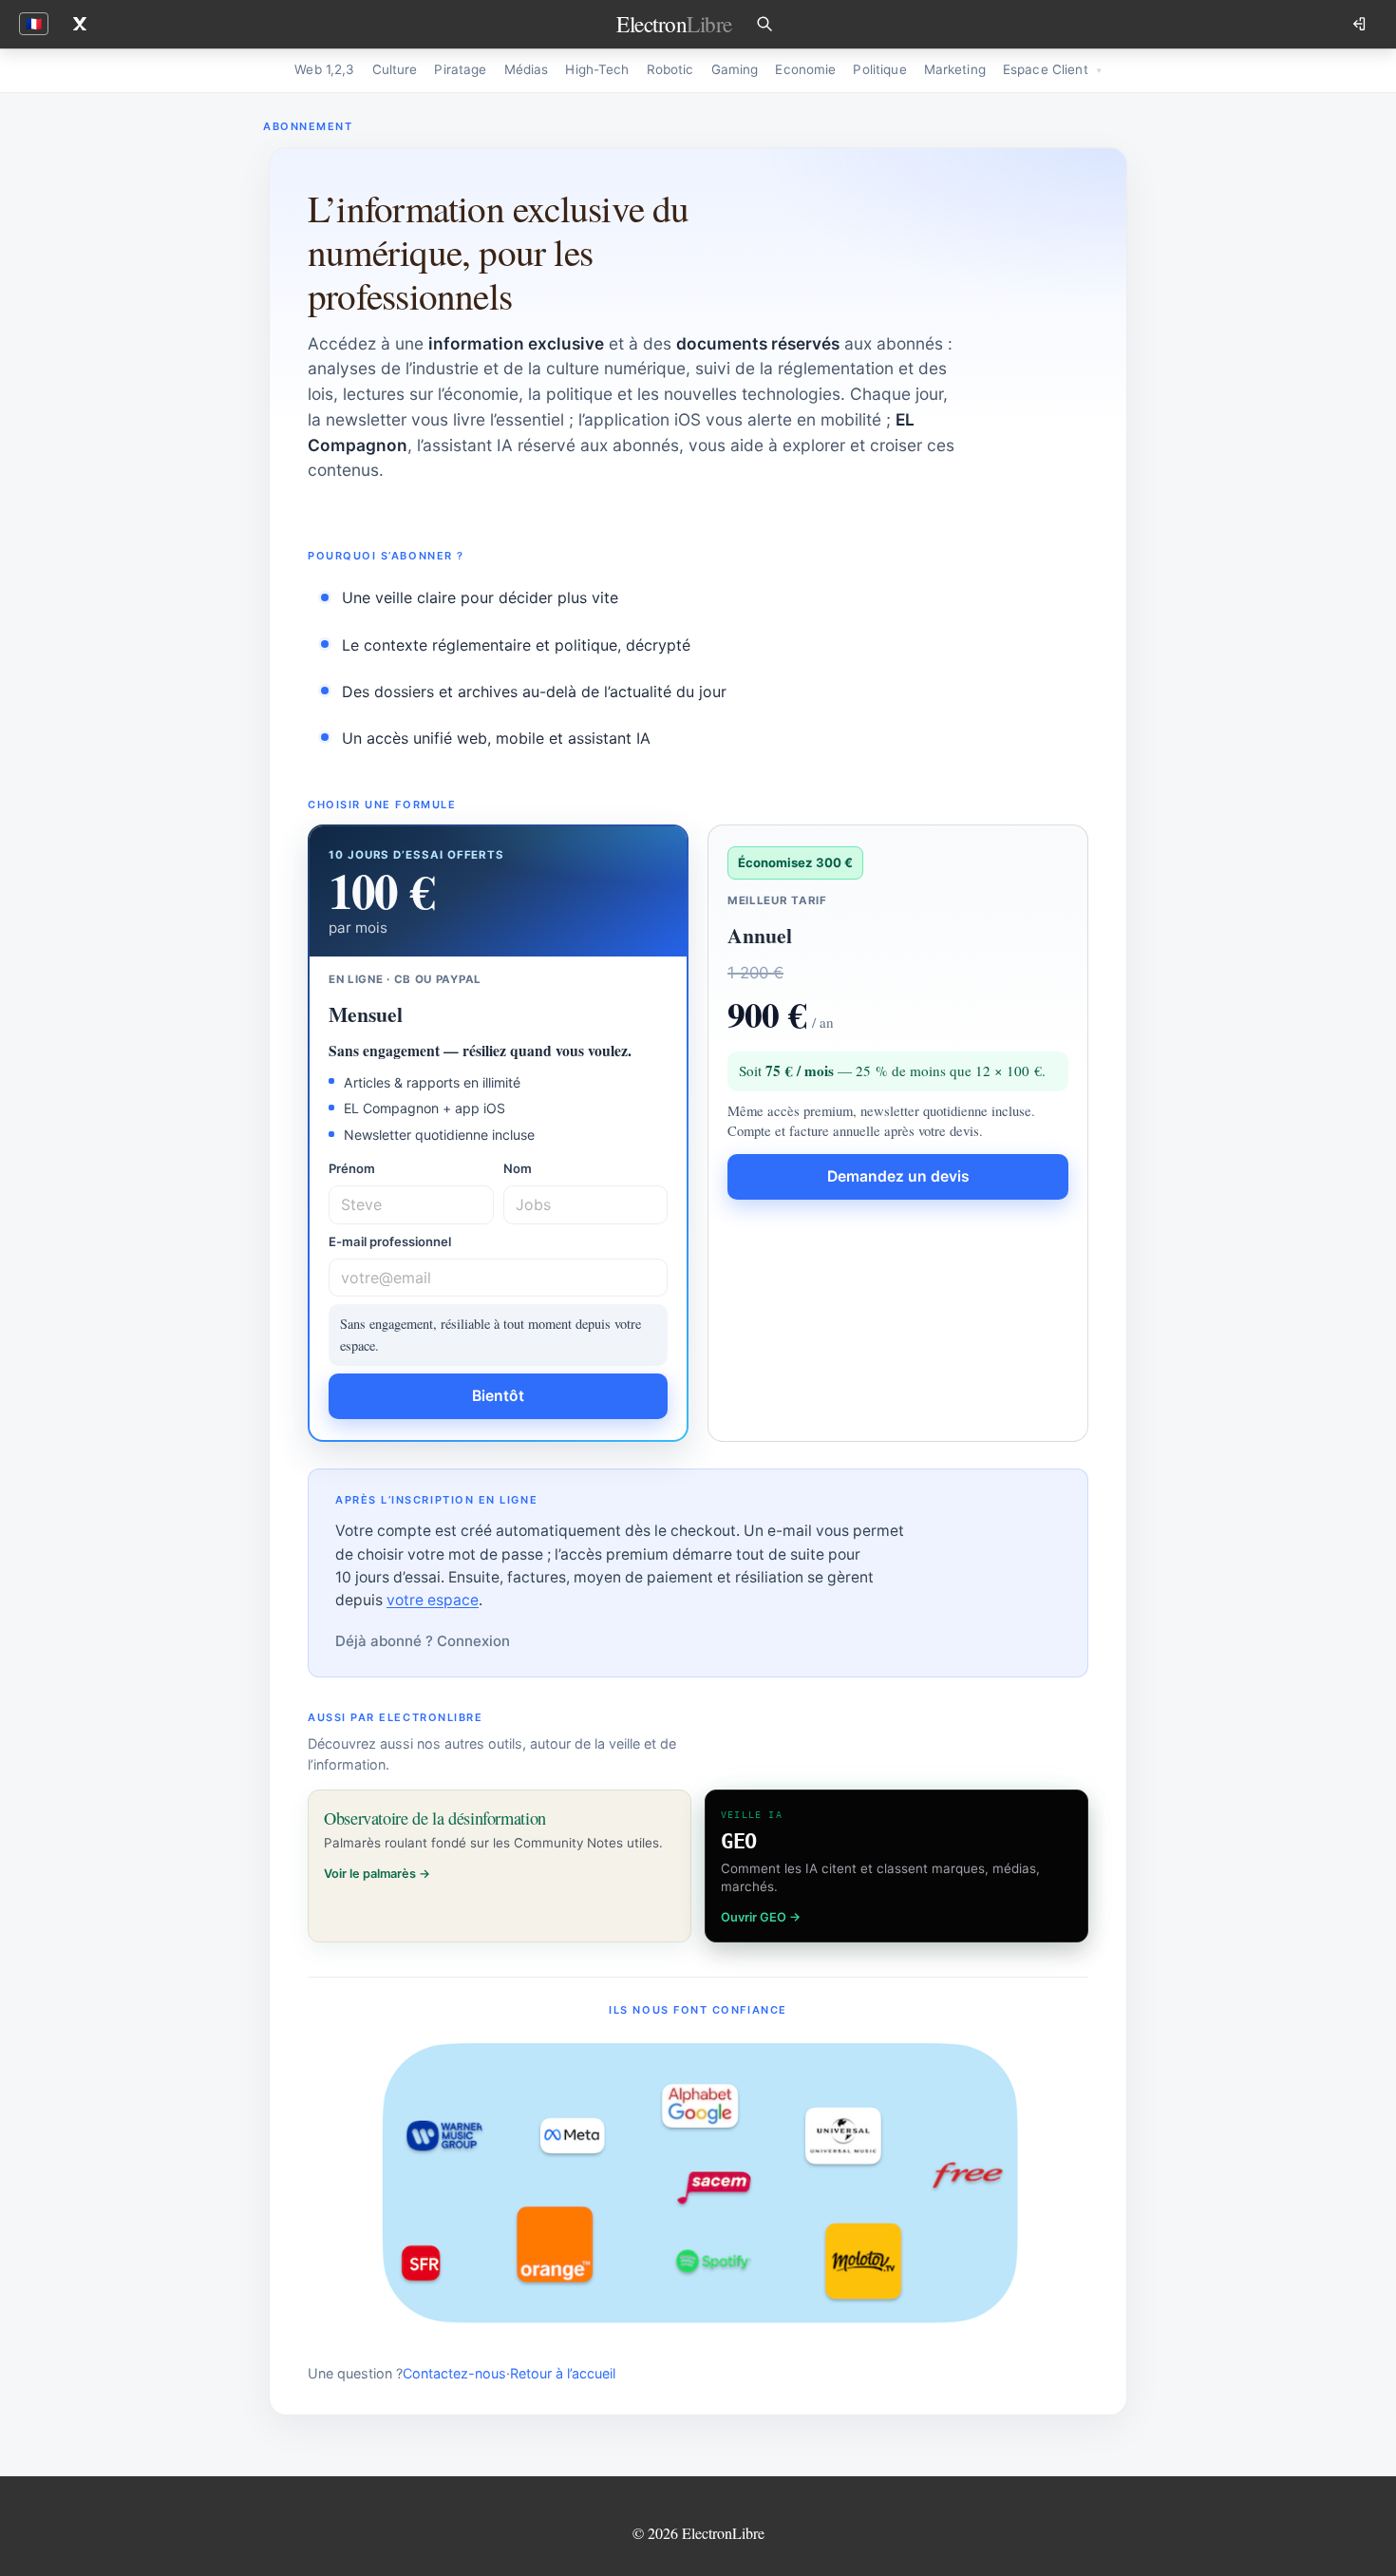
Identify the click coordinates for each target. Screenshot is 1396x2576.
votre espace (433, 1600)
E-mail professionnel (390, 1241)
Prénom (352, 1168)
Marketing (955, 69)
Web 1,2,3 (324, 69)
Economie (805, 69)
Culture (395, 69)
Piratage (460, 69)
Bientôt (498, 1396)
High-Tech (597, 69)
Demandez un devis (898, 1176)
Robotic (670, 69)
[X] (80, 24)
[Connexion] (1361, 24)
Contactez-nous (454, 2373)
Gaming (735, 69)
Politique (879, 69)
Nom (518, 1168)
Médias (527, 69)
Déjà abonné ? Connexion (423, 1641)
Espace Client (1046, 69)
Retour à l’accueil (563, 2373)
